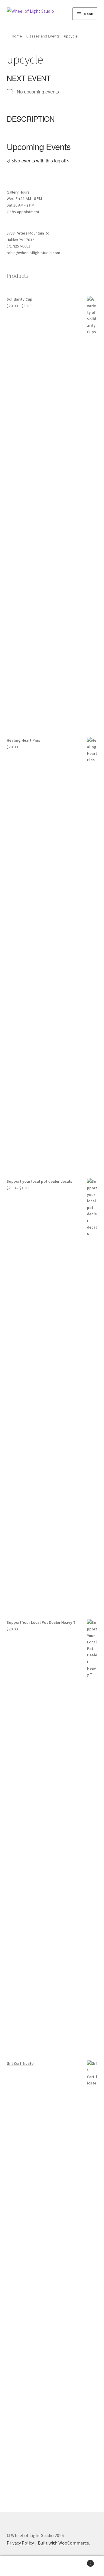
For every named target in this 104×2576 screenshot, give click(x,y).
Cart (80, 2561)
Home (17, 36)
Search (52, 2566)
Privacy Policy (20, 2543)
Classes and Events (43, 36)
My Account (17, 2566)
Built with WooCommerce (63, 2543)
